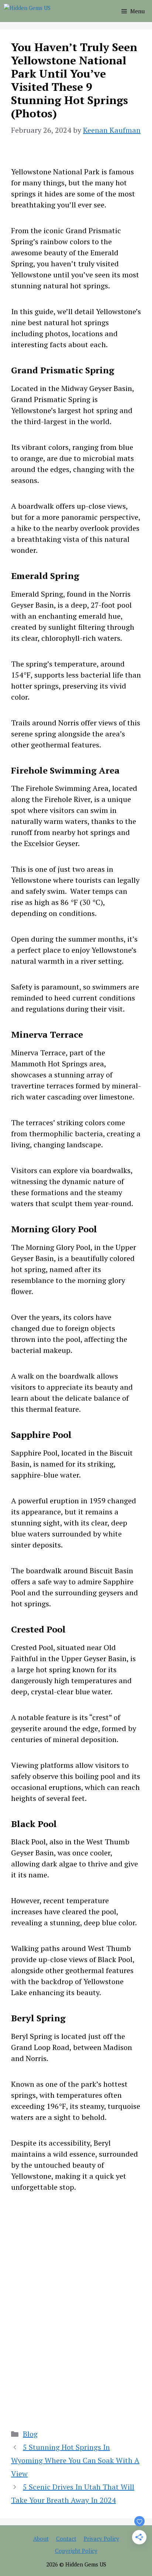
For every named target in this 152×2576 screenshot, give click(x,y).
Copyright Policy (76, 2551)
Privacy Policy (101, 2538)
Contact (66, 2538)
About (41, 2538)
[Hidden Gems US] (27, 11)
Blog (30, 2434)
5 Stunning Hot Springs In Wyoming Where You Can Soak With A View (75, 2460)
